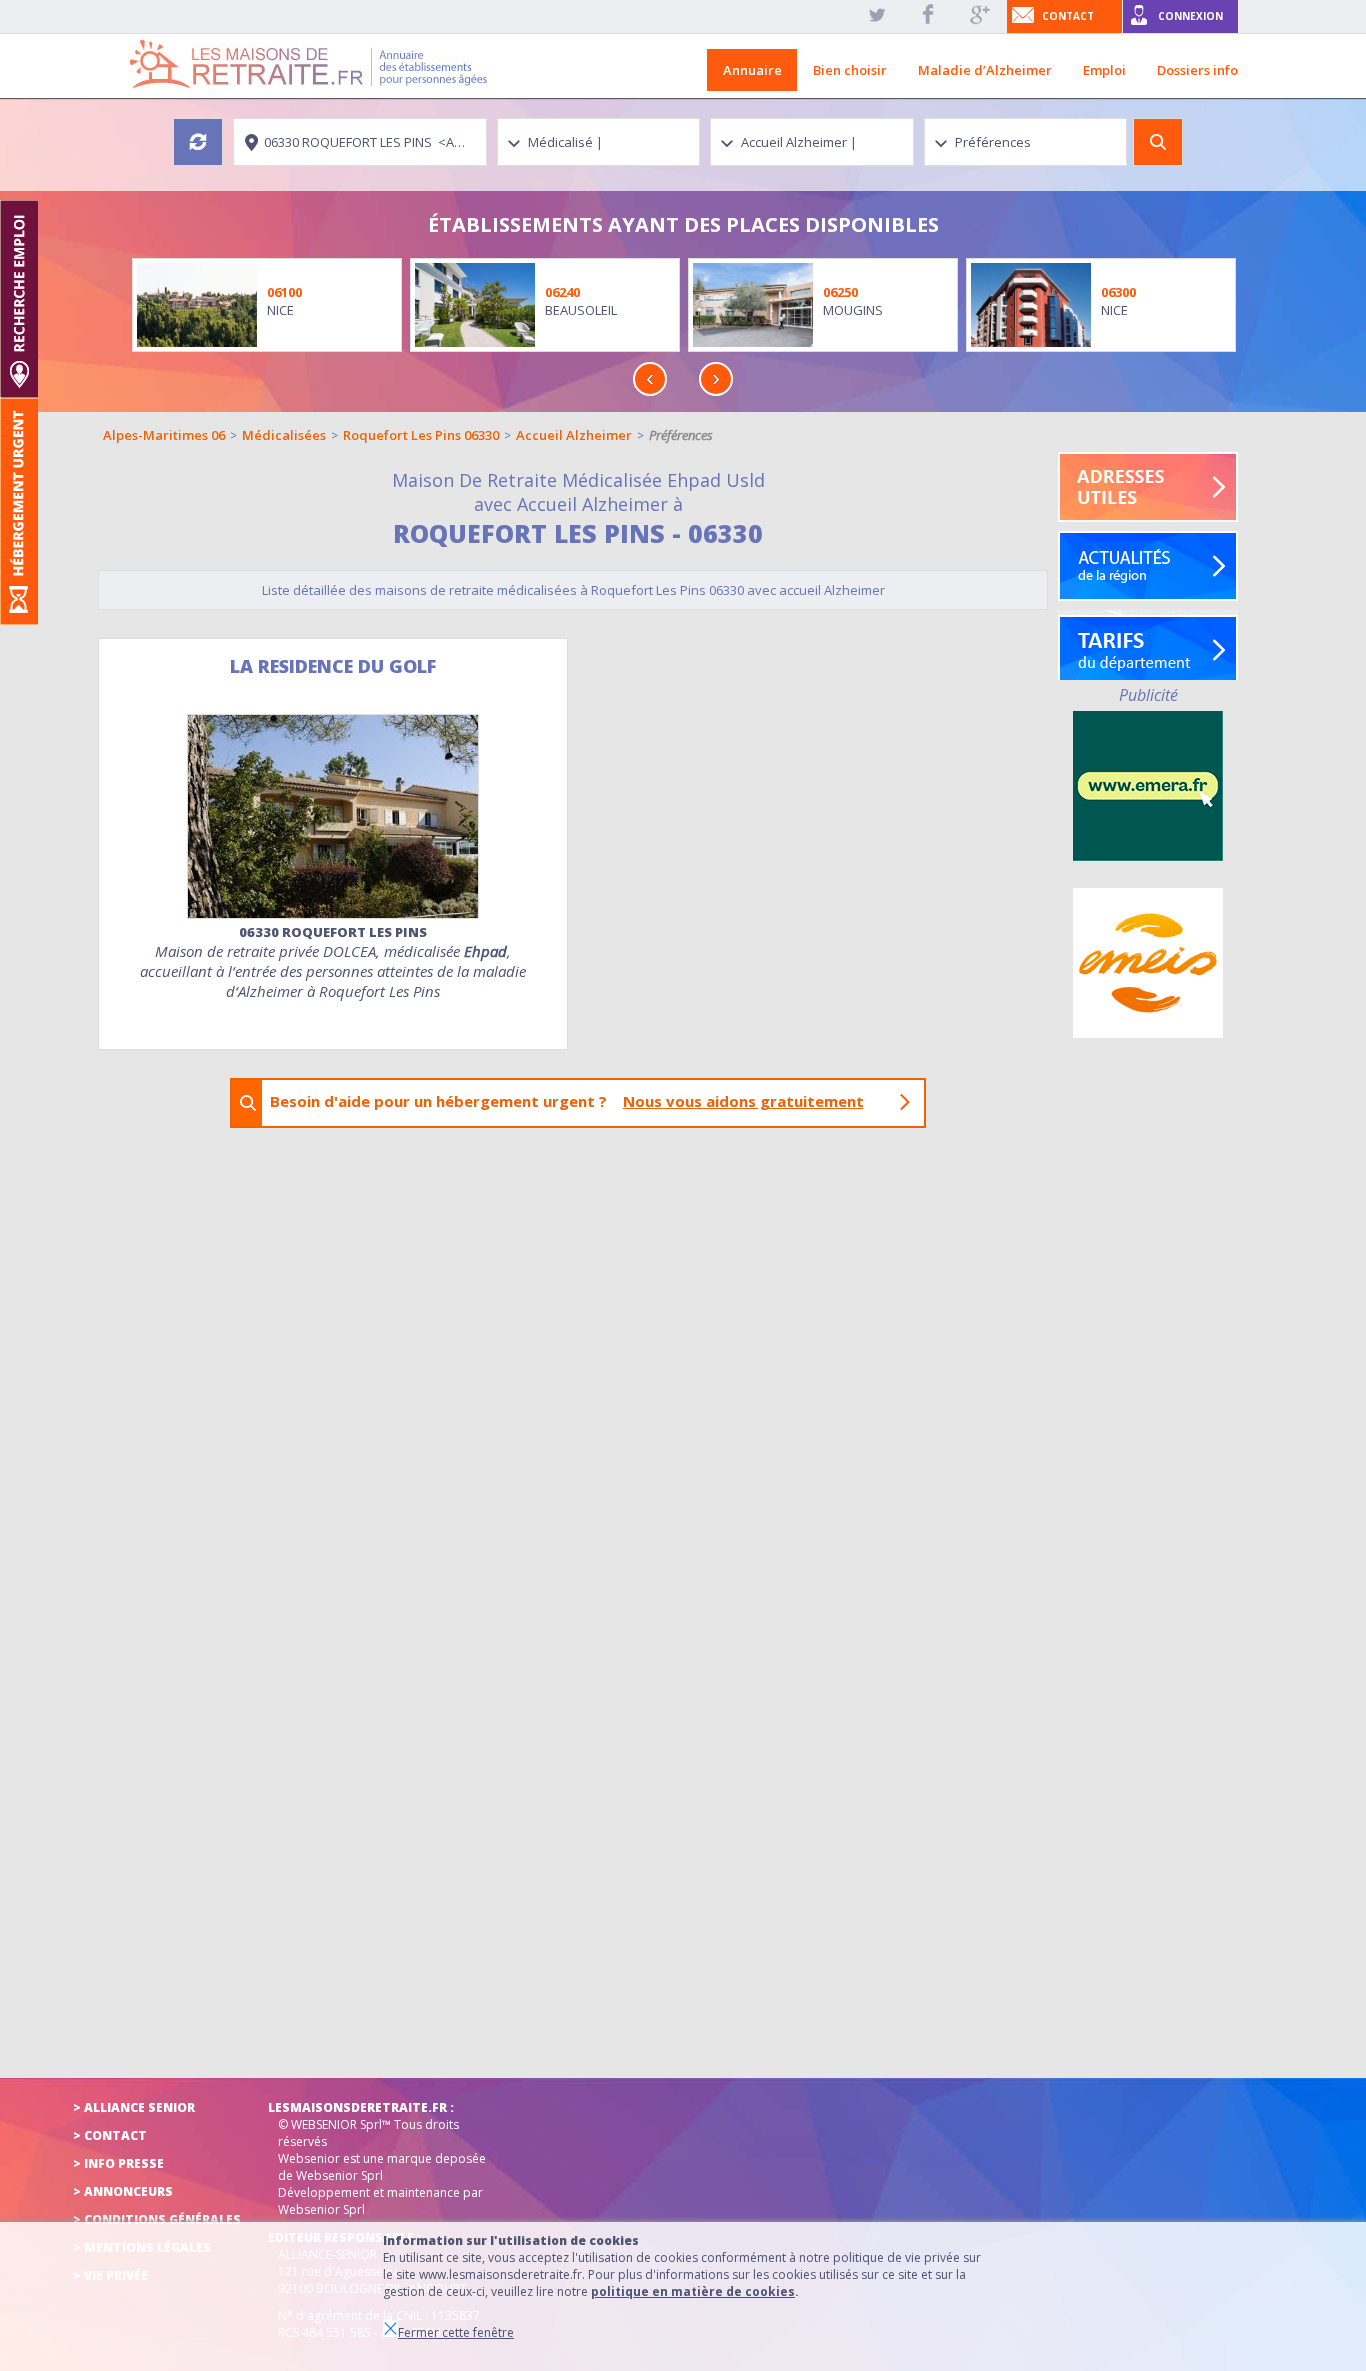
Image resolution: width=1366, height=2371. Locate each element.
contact (1068, 16)
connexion (1190, 16)
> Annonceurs (123, 2191)
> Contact (110, 2135)
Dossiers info (1197, 70)
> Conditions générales (157, 2219)
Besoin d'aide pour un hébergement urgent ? (567, 1101)
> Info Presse (118, 2163)
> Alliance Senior (134, 2107)
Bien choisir (850, 70)
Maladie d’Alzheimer (985, 70)
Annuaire (752, 70)
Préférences (681, 435)
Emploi (1104, 70)
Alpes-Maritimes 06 (164, 435)
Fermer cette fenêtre (456, 2332)
